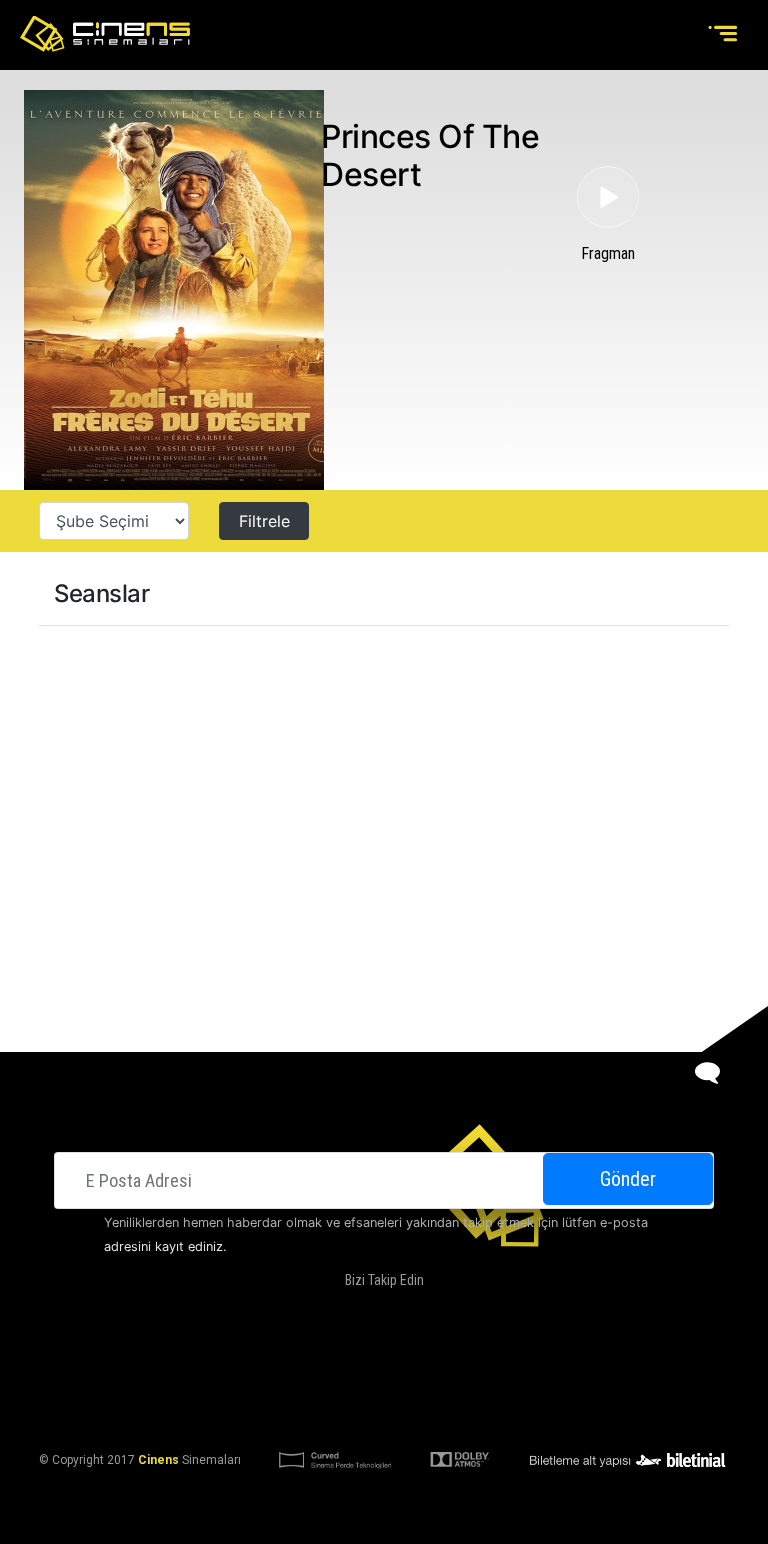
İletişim (546, 1363)
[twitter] (359, 1312)
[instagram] (399, 1312)
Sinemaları (170, 1363)
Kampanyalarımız (453, 1363)
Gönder (628, 1179)
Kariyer (609, 1363)
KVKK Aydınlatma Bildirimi (312, 1411)
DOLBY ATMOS (344, 1363)
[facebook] (318, 1312)
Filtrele (264, 521)
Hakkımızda (255, 1363)
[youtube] (439, 1312)
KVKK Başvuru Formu (472, 1411)
